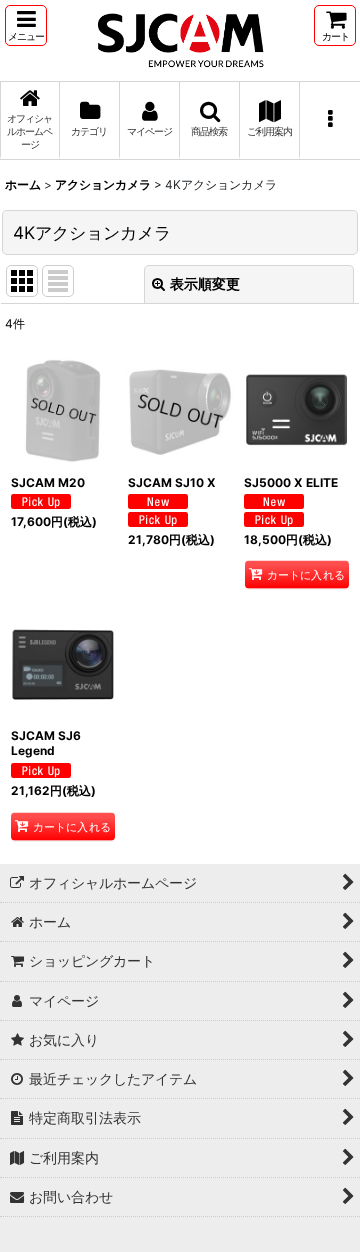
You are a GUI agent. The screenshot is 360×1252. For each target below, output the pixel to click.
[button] (26, 25)
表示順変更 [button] (205, 283)
